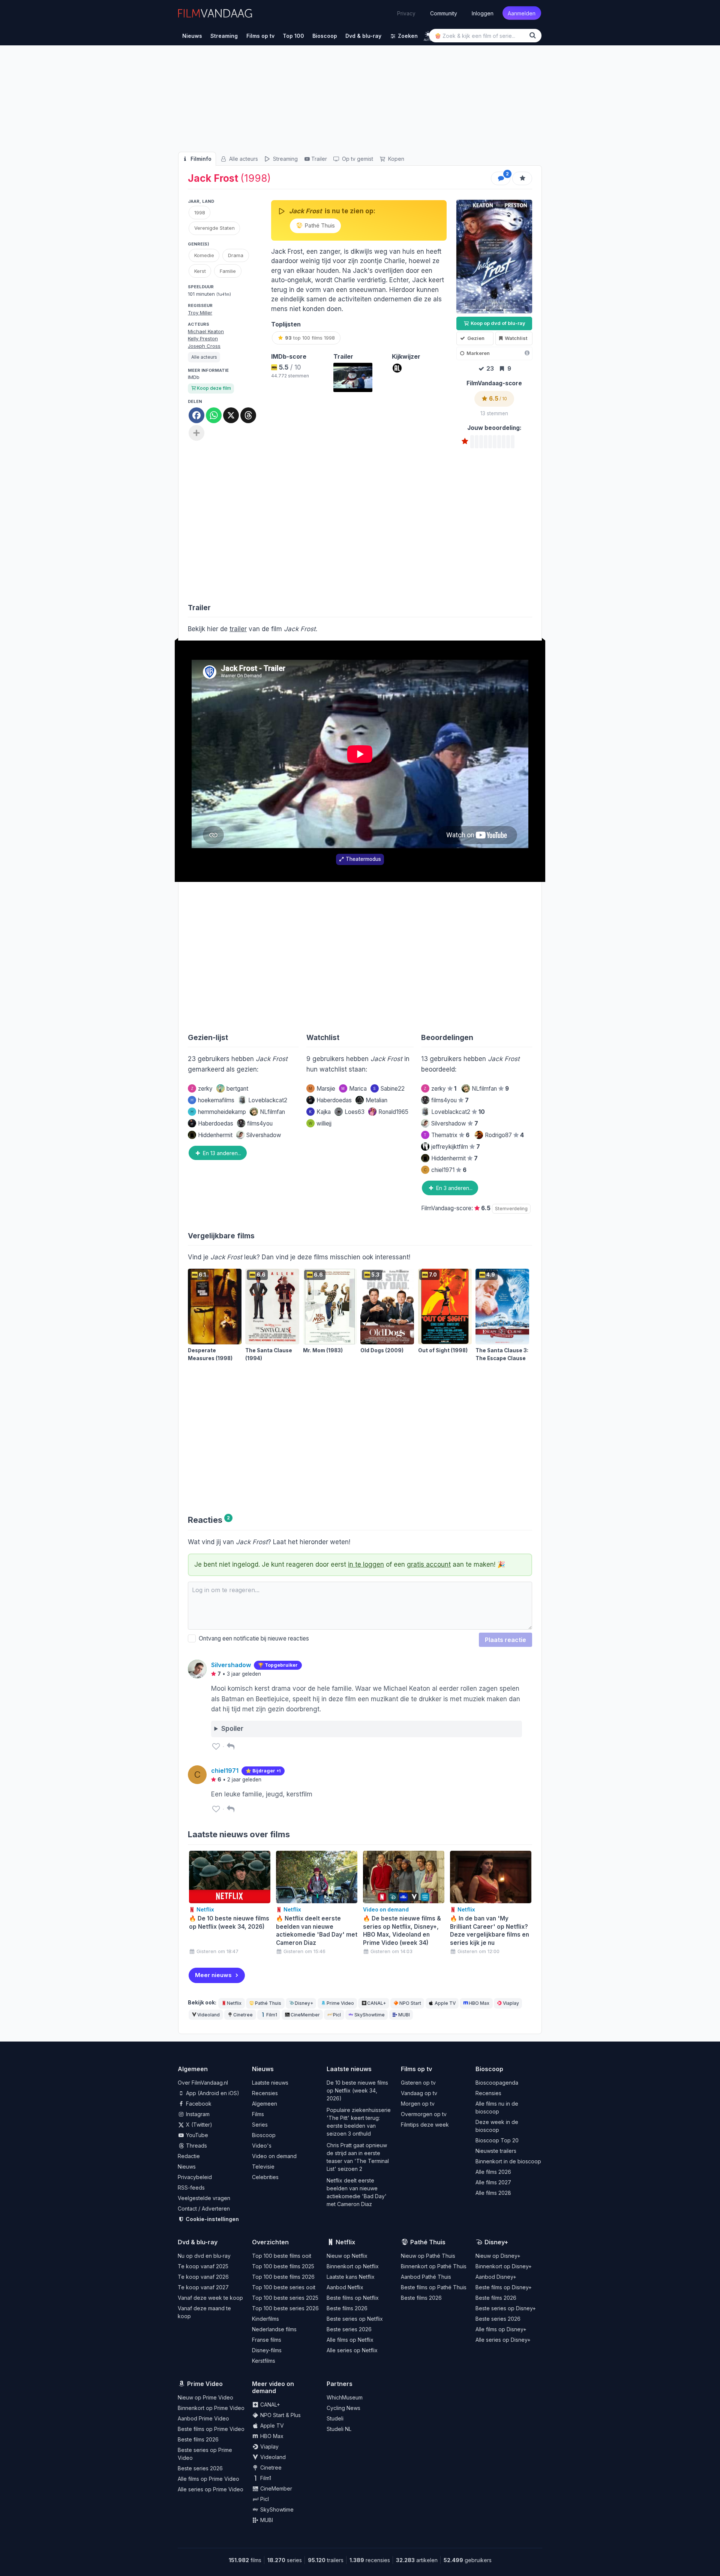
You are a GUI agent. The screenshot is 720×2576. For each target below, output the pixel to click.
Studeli (335, 2418)
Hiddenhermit (215, 1135)
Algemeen (265, 2104)
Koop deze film (214, 388)
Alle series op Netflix (352, 2350)
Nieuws (187, 2167)
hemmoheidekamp (218, 1112)
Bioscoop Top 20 (497, 2140)
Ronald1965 (393, 1112)
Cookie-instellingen (212, 2219)
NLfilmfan (272, 1112)
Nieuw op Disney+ (498, 2256)
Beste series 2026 (349, 2329)
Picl (337, 2015)
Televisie (263, 2167)
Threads (196, 2146)
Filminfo (200, 159)
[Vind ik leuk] (216, 1746)
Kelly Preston (203, 338)
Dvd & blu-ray (198, 2242)
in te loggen (366, 1564)
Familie (228, 271)
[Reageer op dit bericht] (231, 1746)
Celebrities (265, 2177)
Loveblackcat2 (268, 1100)
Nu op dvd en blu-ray (204, 2256)
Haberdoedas (216, 1123)
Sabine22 (389, 1089)
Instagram (197, 2114)
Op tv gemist (357, 159)
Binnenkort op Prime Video (211, 2408)
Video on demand (274, 2156)
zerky (202, 1089)
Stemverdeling (511, 1209)
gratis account (429, 1564)
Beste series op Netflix (355, 2319)
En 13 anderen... (221, 1153)
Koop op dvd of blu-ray (497, 323)
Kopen (395, 159)
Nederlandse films (274, 2329)
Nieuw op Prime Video (205, 2397)
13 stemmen (494, 413)
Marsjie (322, 1089)
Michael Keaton (206, 331)
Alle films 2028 (493, 2193)
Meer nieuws (213, 1975)
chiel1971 (445, 1170)
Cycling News (343, 2408)
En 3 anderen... (454, 1188)
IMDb (194, 377)
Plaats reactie (505, 1640)
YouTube (196, 2135)
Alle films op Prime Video (208, 2479)
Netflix (234, 2003)
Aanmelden (522, 13)
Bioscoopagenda (497, 2083)
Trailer (319, 159)
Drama (236, 255)
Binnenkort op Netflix (353, 2266)
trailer (238, 629)
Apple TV (445, 2003)
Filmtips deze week (425, 2125)
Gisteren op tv (418, 2083)
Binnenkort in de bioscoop (508, 2161)
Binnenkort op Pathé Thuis (434, 2266)
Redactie (189, 2156)
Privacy (406, 13)
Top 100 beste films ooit (282, 2256)
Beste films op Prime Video (211, 2429)
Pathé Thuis (319, 225)
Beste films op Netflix (353, 2298)
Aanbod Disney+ (496, 2277)
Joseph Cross (204, 346)
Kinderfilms (265, 2319)
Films (258, 2114)
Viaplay (511, 2003)
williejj (320, 1123)
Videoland (208, 2015)
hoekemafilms (212, 1100)
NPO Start (410, 2003)
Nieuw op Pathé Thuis (428, 2256)
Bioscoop (264, 2135)
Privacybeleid (195, 2177)
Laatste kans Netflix (351, 2277)
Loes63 (355, 1112)
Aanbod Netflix (345, 2287)
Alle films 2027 (493, 2182)
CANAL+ (376, 2003)
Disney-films (267, 2350)
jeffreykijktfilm (456, 1147)
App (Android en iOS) (212, 2093)
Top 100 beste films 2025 (283, 2266)
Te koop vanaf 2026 (203, 2277)
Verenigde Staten (214, 228)
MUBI (404, 2015)
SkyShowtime (370, 2015)
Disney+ (304, 2003)
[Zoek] (534, 35)
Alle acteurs (243, 159)
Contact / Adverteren (204, 2209)
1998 (200, 213)
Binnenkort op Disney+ (504, 2266)
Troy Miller (200, 313)
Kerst (200, 271)
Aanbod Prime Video (203, 2418)
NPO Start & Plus (280, 2415)
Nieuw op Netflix (347, 2256)
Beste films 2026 (347, 2308)
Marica (354, 1089)
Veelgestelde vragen (204, 2198)
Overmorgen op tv (424, 2114)
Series (260, 2125)
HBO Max (479, 2003)
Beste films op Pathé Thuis (434, 2287)
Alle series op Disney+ (503, 2340)
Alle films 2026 (493, 2172)
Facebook (198, 2104)
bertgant (237, 1089)
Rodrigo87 (504, 1135)
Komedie (204, 255)
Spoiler (232, 1729)
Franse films (267, 2340)
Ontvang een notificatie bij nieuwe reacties (252, 1638)
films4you (260, 1123)
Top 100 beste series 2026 (285, 2308)
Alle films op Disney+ (501, 2329)
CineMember (305, 2015)
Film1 (272, 2015)
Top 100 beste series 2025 (285, 2298)
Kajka (320, 1112)
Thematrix (447, 1135)
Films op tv (416, 2069)
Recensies (265, 2093)
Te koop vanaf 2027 (203, 2287)
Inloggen (483, 13)
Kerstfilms (264, 2361)
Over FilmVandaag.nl (203, 2083)
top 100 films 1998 (310, 338)
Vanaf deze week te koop (210, 2298)
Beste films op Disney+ (504, 2287)
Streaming (285, 159)
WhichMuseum (345, 2397)
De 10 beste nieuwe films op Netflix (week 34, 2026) (357, 2090)
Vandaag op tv (419, 2093)
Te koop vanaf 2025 (203, 2266)
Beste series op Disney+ (506, 2308)
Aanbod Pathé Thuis (426, 2277)
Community (444, 13)
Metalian (376, 1100)
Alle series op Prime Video (211, 2489)
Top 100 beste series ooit (284, 2287)
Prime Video (340, 2003)
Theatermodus (363, 859)
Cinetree (243, 2015)
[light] (428, 34)
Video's (262, 2146)
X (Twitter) (198, 2125)
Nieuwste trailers (496, 2151)
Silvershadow (264, 1135)
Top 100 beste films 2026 (283, 2277)
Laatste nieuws (270, 2083)
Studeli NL (339, 2429)
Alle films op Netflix (350, 2340)
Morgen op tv (418, 2104)
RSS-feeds (191, 2188)
